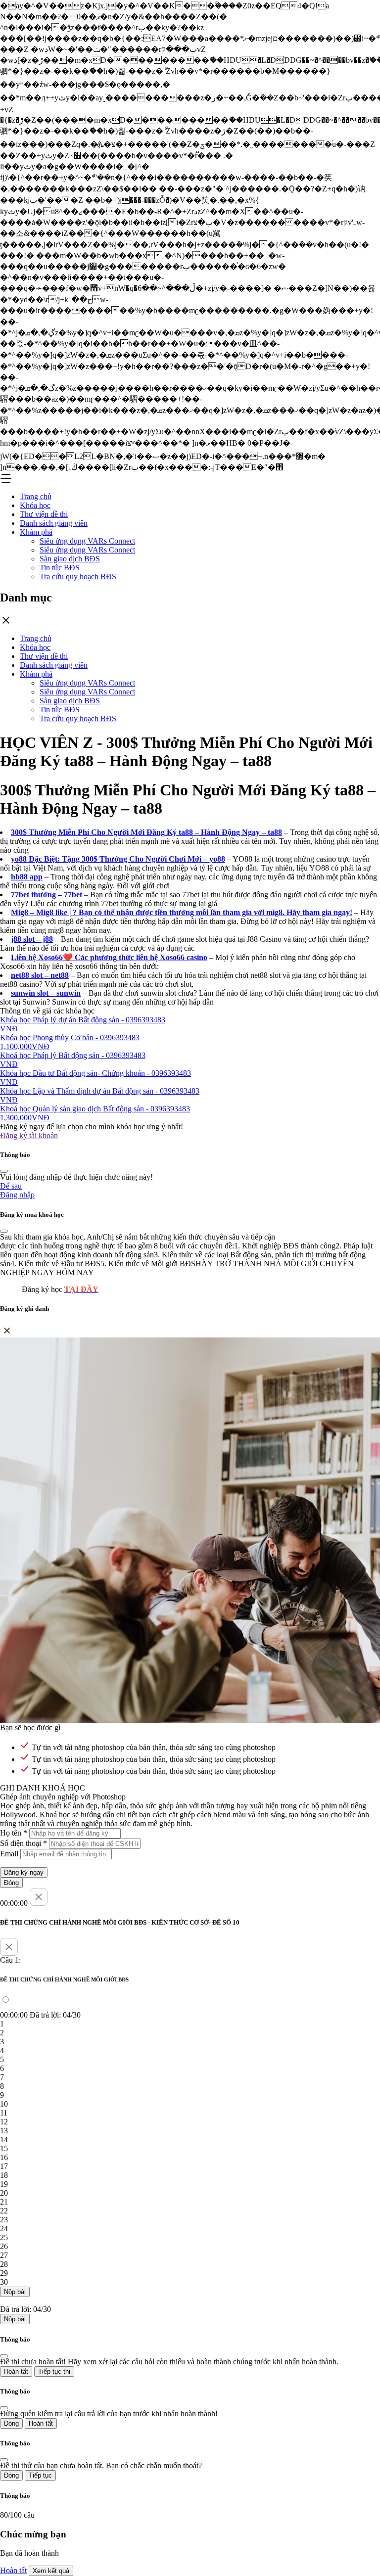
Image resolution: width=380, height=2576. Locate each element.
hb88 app (27, 877)
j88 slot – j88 (32, 939)
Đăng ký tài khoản (29, 1135)
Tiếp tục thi (54, 2371)
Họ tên (14, 1833)
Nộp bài (15, 2292)
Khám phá (36, 532)
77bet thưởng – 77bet (47, 895)
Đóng (11, 1883)
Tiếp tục (40, 2475)
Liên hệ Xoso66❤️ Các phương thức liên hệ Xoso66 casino (109, 957)
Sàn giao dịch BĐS (70, 559)
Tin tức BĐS (60, 568)
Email (9, 1854)
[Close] (4, 1171)
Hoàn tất (16, 2371)
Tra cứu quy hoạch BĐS (78, 576)
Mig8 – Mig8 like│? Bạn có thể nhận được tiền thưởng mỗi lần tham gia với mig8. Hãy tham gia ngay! (182, 912)
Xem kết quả (51, 2571)
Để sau (11, 1186)
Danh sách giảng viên (54, 523)
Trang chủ (36, 496)
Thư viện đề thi (44, 514)
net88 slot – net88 (40, 975)
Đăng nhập (17, 1195)
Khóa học (35, 505)
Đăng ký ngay (24, 1872)
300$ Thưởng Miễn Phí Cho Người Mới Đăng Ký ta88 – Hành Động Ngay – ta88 (146, 832)
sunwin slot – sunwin (46, 993)
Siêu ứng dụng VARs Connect (87, 541)
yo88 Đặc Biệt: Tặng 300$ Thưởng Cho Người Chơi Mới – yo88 (118, 859)
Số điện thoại (24, 1843)
